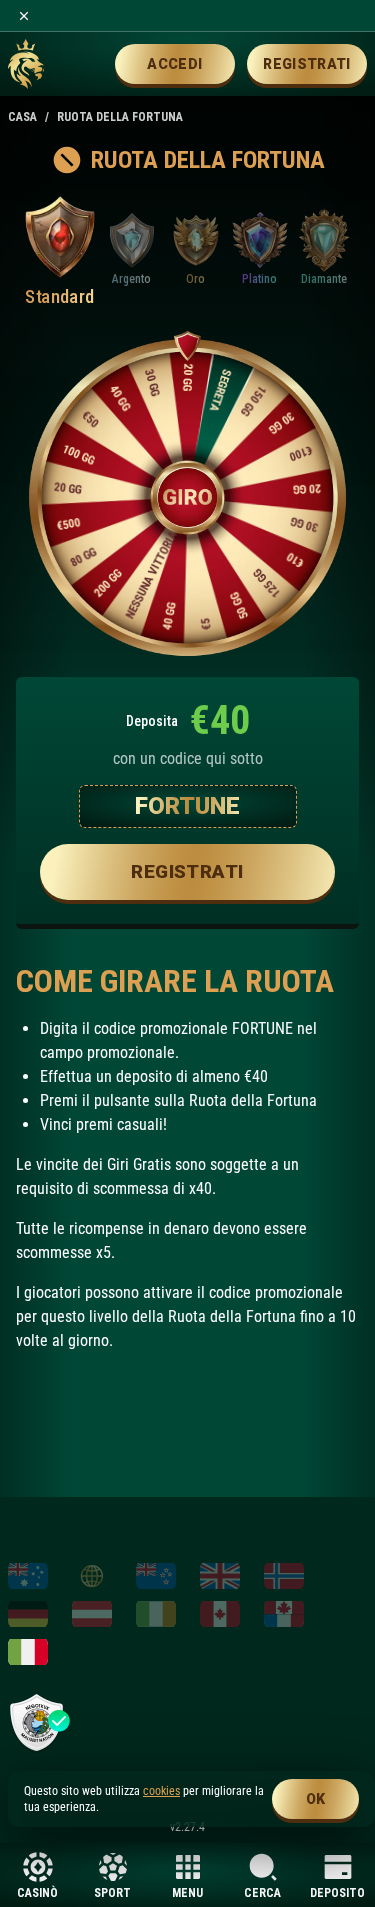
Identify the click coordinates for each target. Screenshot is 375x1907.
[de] (28, 1614)
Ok (316, 1799)
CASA (22, 117)
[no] (284, 1576)
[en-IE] (156, 1614)
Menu (187, 1892)
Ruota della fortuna (120, 117)
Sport (112, 1892)
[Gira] (187, 497)
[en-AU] (28, 1576)
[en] (220, 1576)
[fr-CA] (284, 1614)
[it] (28, 1652)
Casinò (37, 1892)
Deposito (337, 1892)
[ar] (92, 1576)
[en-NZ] (156, 1576)
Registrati (307, 64)
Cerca (262, 1892)
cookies (161, 1791)
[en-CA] (220, 1614)
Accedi (174, 64)
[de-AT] (92, 1614)
